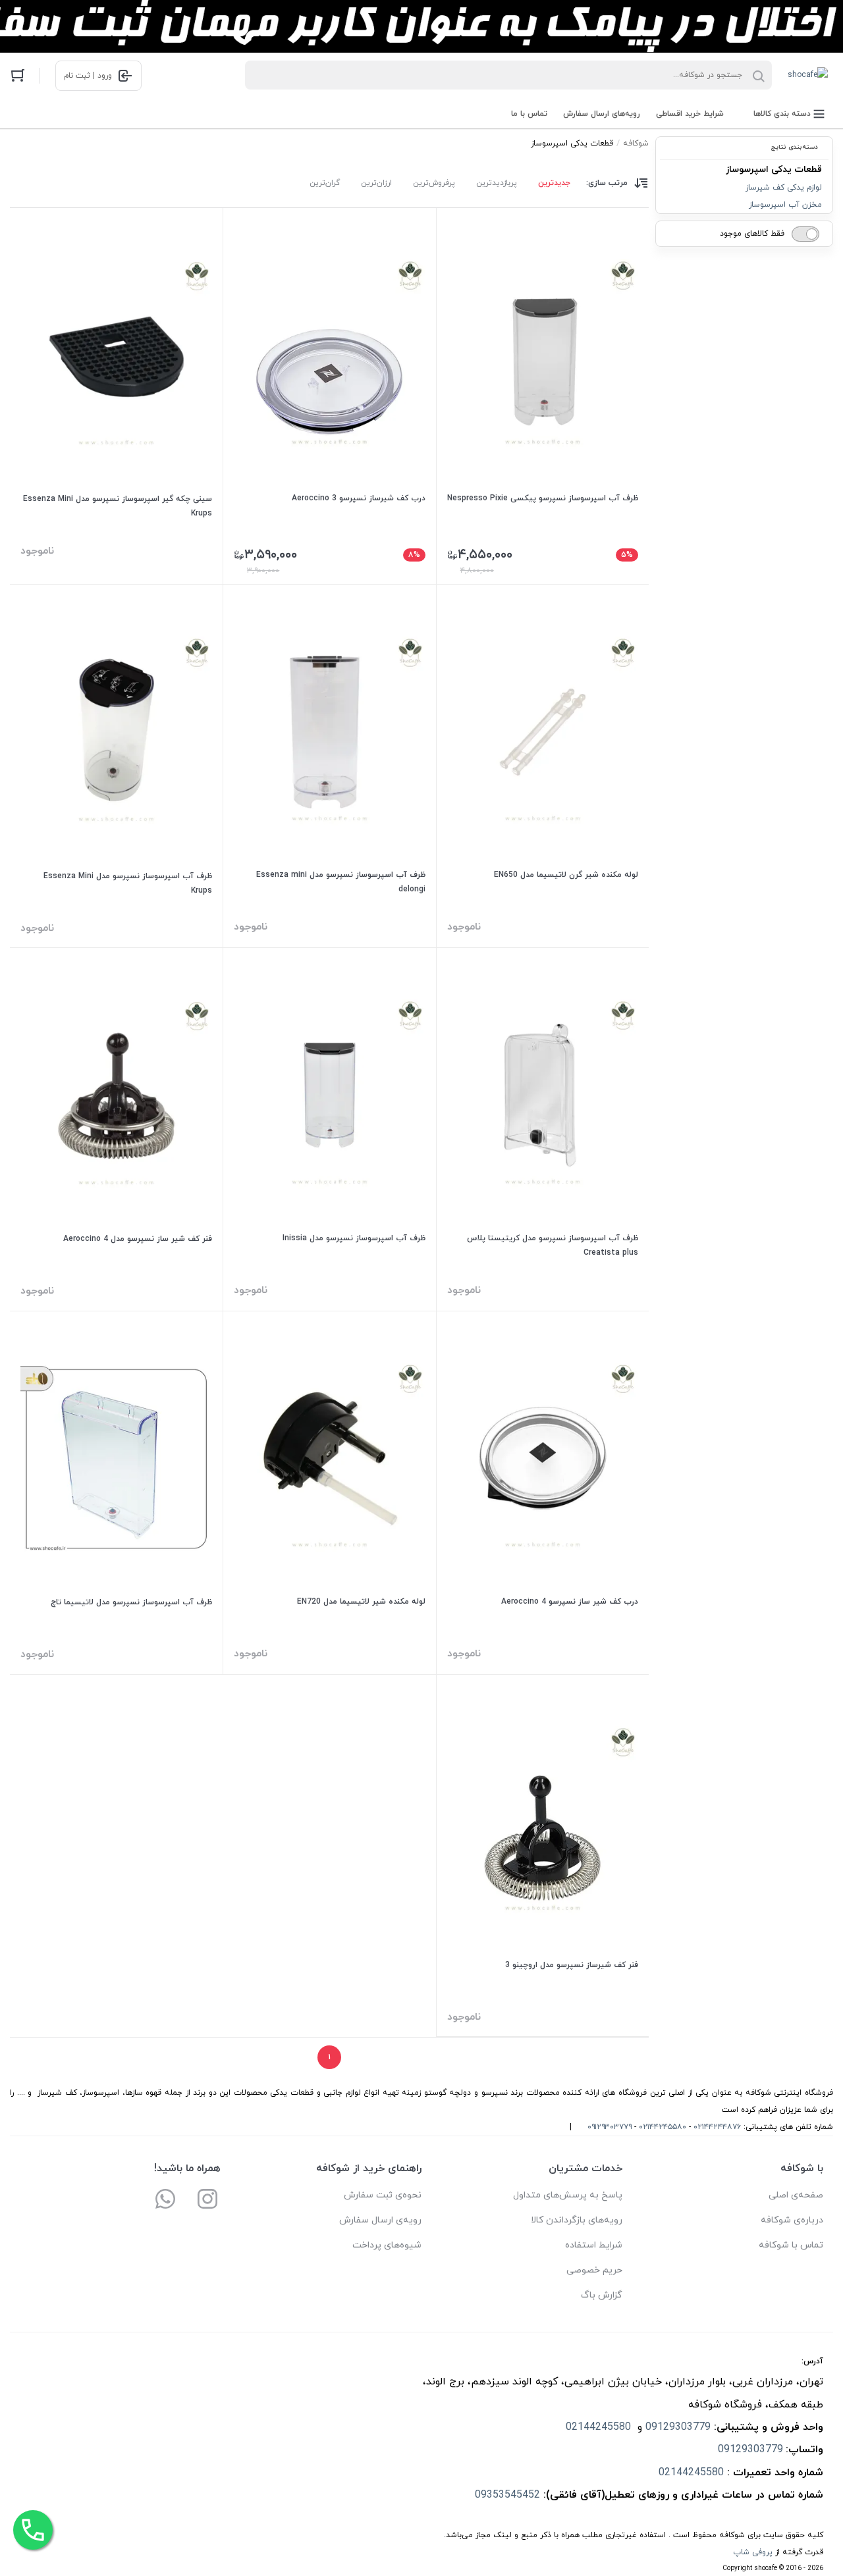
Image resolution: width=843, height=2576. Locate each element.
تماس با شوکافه (791, 2245)
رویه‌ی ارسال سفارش (380, 2220)
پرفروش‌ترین (434, 183)
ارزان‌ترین (376, 183)
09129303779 (678, 2427)
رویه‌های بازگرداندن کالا (577, 2220)
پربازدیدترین (497, 183)
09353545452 (507, 2495)
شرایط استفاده (594, 2245)
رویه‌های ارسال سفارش (602, 114)
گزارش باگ (602, 2295)
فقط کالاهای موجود (752, 234)
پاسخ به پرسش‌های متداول (568, 2195)
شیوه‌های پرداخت (387, 2245)
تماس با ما (529, 114)
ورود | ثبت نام (88, 76)
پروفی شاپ (753, 2552)
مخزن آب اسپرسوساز (785, 205)
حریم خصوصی (594, 2270)
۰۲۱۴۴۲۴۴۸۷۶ (717, 2127)
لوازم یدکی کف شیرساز (784, 188)
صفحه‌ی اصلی (796, 2195)
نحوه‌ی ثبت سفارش (383, 2195)
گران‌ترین (325, 183)
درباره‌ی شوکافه (792, 2220)
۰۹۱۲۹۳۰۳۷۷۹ (610, 2127)
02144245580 (600, 2427)
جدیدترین (554, 183)
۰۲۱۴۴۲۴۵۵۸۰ (663, 2127)
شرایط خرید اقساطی (690, 114)
